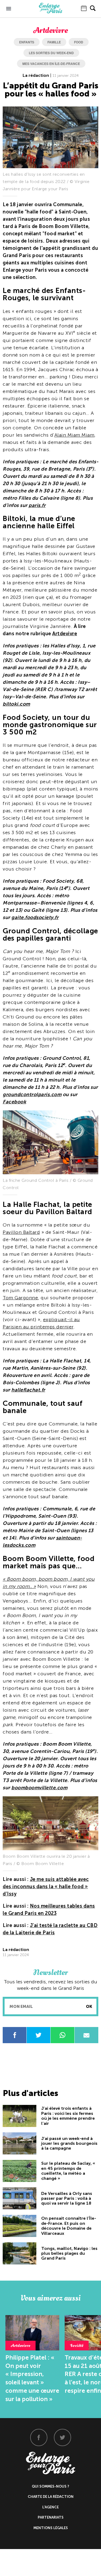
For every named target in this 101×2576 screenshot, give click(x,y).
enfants (27, 42)
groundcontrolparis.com (32, 1094)
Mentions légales (51, 2528)
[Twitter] (62, 2437)
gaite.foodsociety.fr (35, 917)
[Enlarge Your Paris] (51, 12)
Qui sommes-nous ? (50, 2486)
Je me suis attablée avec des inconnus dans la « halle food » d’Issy (46, 1887)
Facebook (14, 1102)
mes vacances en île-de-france (51, 64)
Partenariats (51, 2517)
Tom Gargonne (20, 1298)
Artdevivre (65, 634)
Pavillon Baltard (21, 1232)
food (79, 42)
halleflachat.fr (28, 1390)
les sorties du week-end (51, 53)
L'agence (50, 2507)
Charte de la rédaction (51, 2497)
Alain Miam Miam (74, 435)
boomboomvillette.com (39, 1788)
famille (54, 42)
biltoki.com (16, 704)
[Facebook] (39, 2437)
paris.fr (37, 505)
